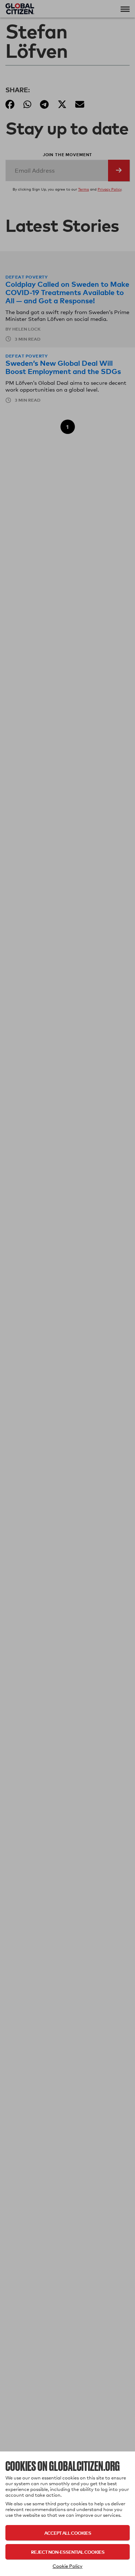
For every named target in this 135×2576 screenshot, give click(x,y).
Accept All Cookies (68, 2533)
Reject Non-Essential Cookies (68, 2552)
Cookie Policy (67, 2566)
